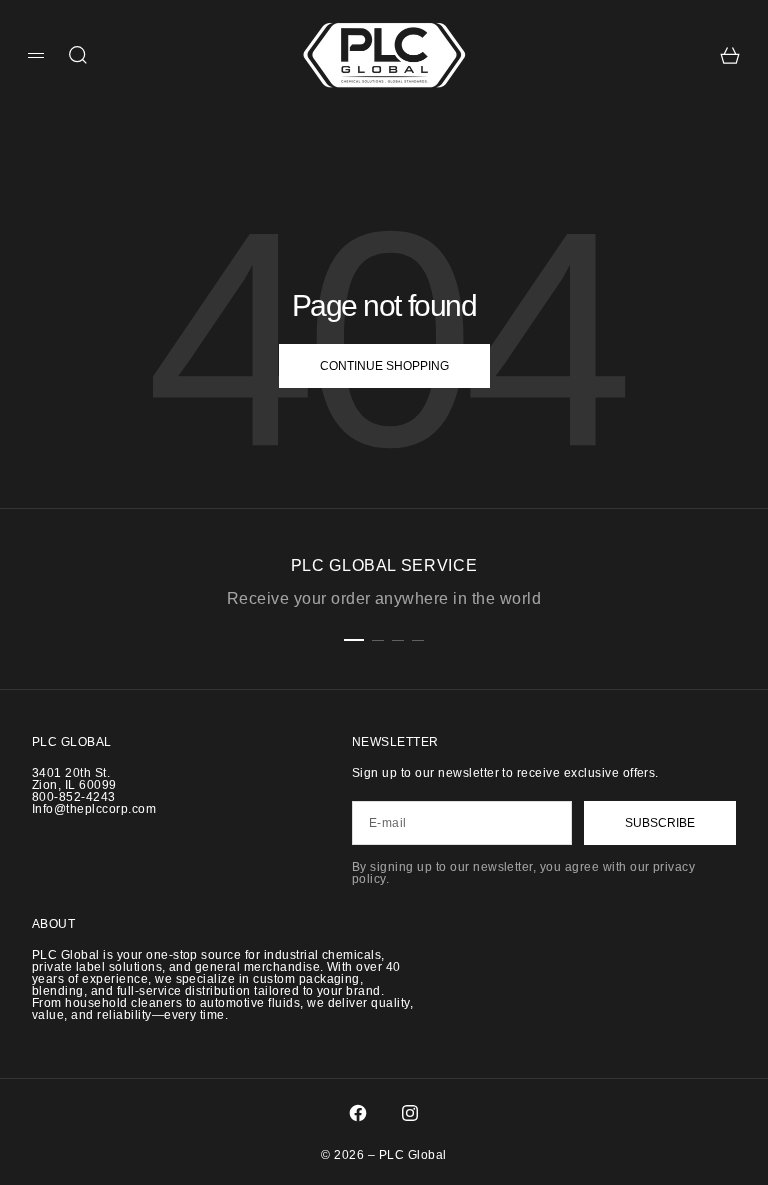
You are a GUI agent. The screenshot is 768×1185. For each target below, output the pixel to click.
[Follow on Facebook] (358, 1113)
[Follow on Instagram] (410, 1113)
